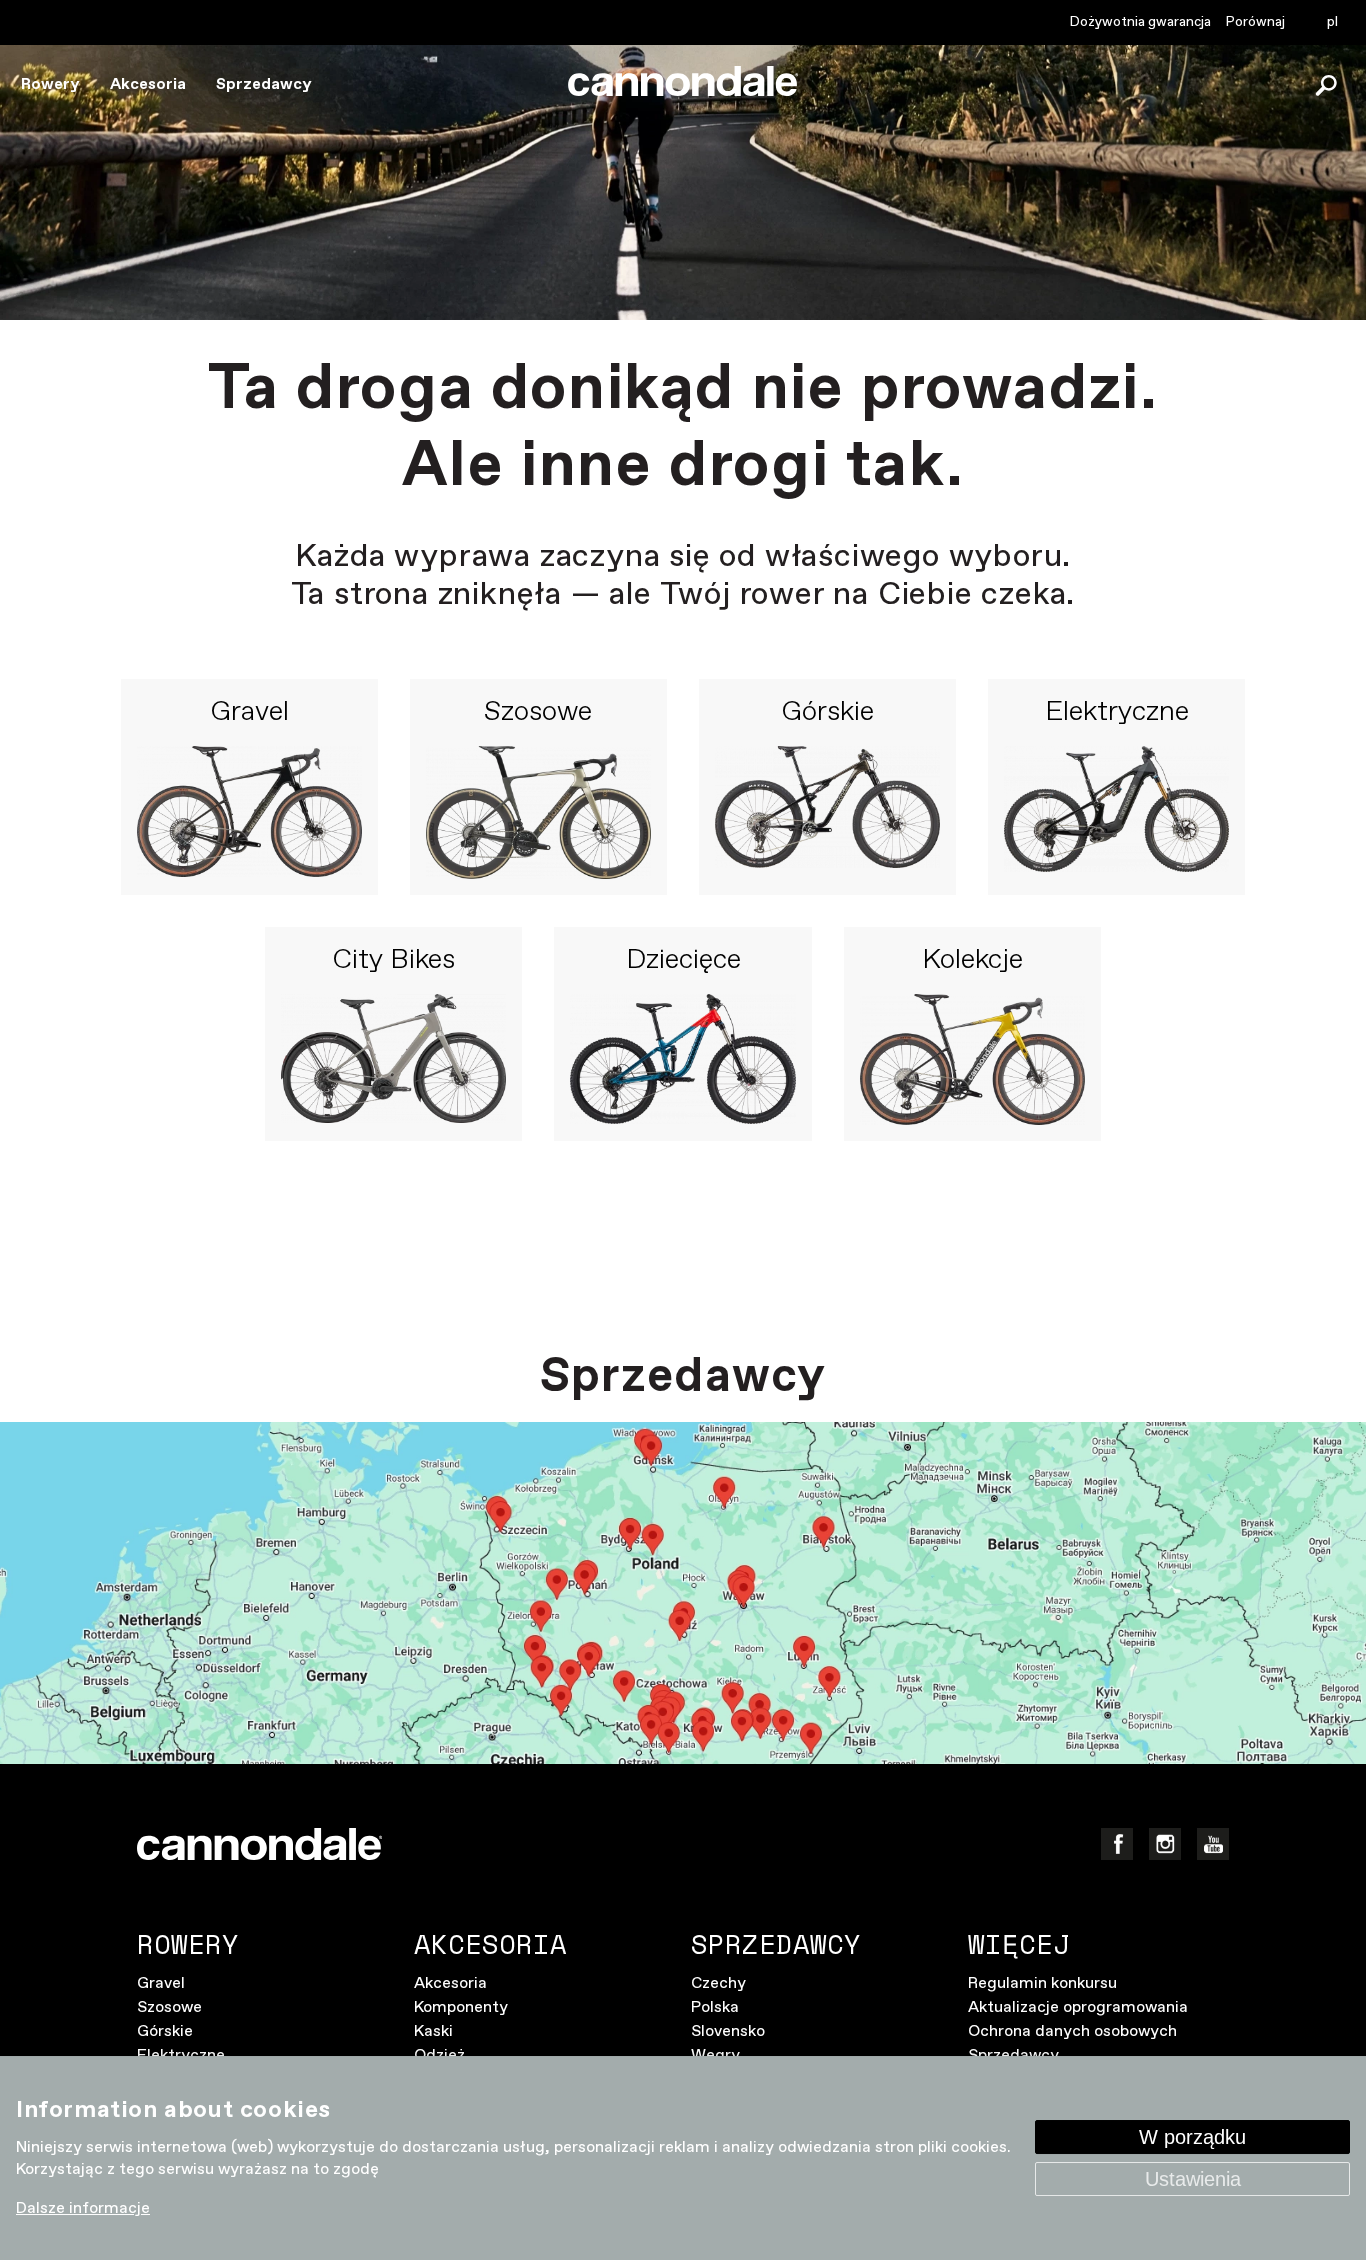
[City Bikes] (393, 1059)
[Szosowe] (538, 812)
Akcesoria (148, 84)
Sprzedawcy (264, 84)
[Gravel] (249, 812)
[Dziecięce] (682, 1059)
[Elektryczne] (1116, 812)
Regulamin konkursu (1042, 1983)
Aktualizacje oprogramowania (1078, 2007)
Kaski (433, 2031)
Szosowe (538, 713)
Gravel (249, 713)
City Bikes (393, 961)
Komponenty (461, 2007)
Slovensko (728, 2031)
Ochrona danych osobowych (1072, 2031)
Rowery (50, 84)
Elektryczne (1117, 713)
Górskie (827, 713)
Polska (715, 2007)
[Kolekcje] (972, 1059)
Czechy (718, 1983)
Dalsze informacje (83, 2208)
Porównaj (1255, 22)
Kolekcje (972, 961)
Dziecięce (683, 961)
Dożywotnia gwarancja (1140, 22)
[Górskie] (827, 812)
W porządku (1192, 2137)
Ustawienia (1193, 2179)
